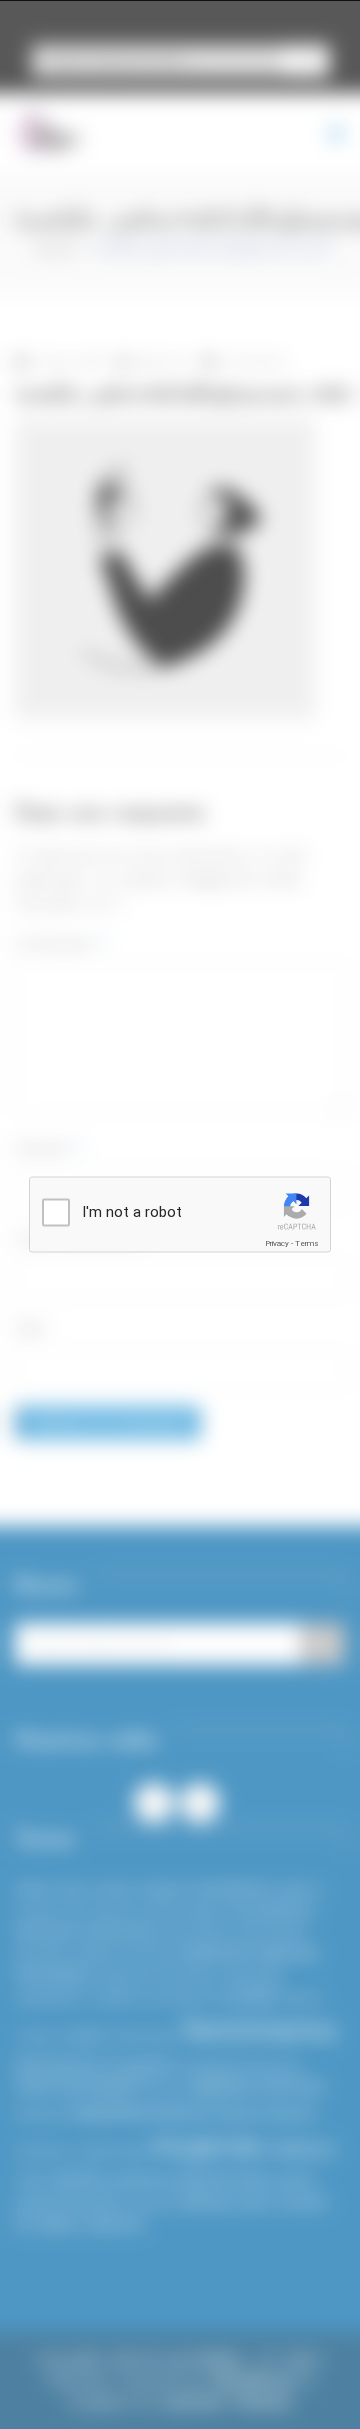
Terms (307, 1243)
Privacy (277, 1243)
